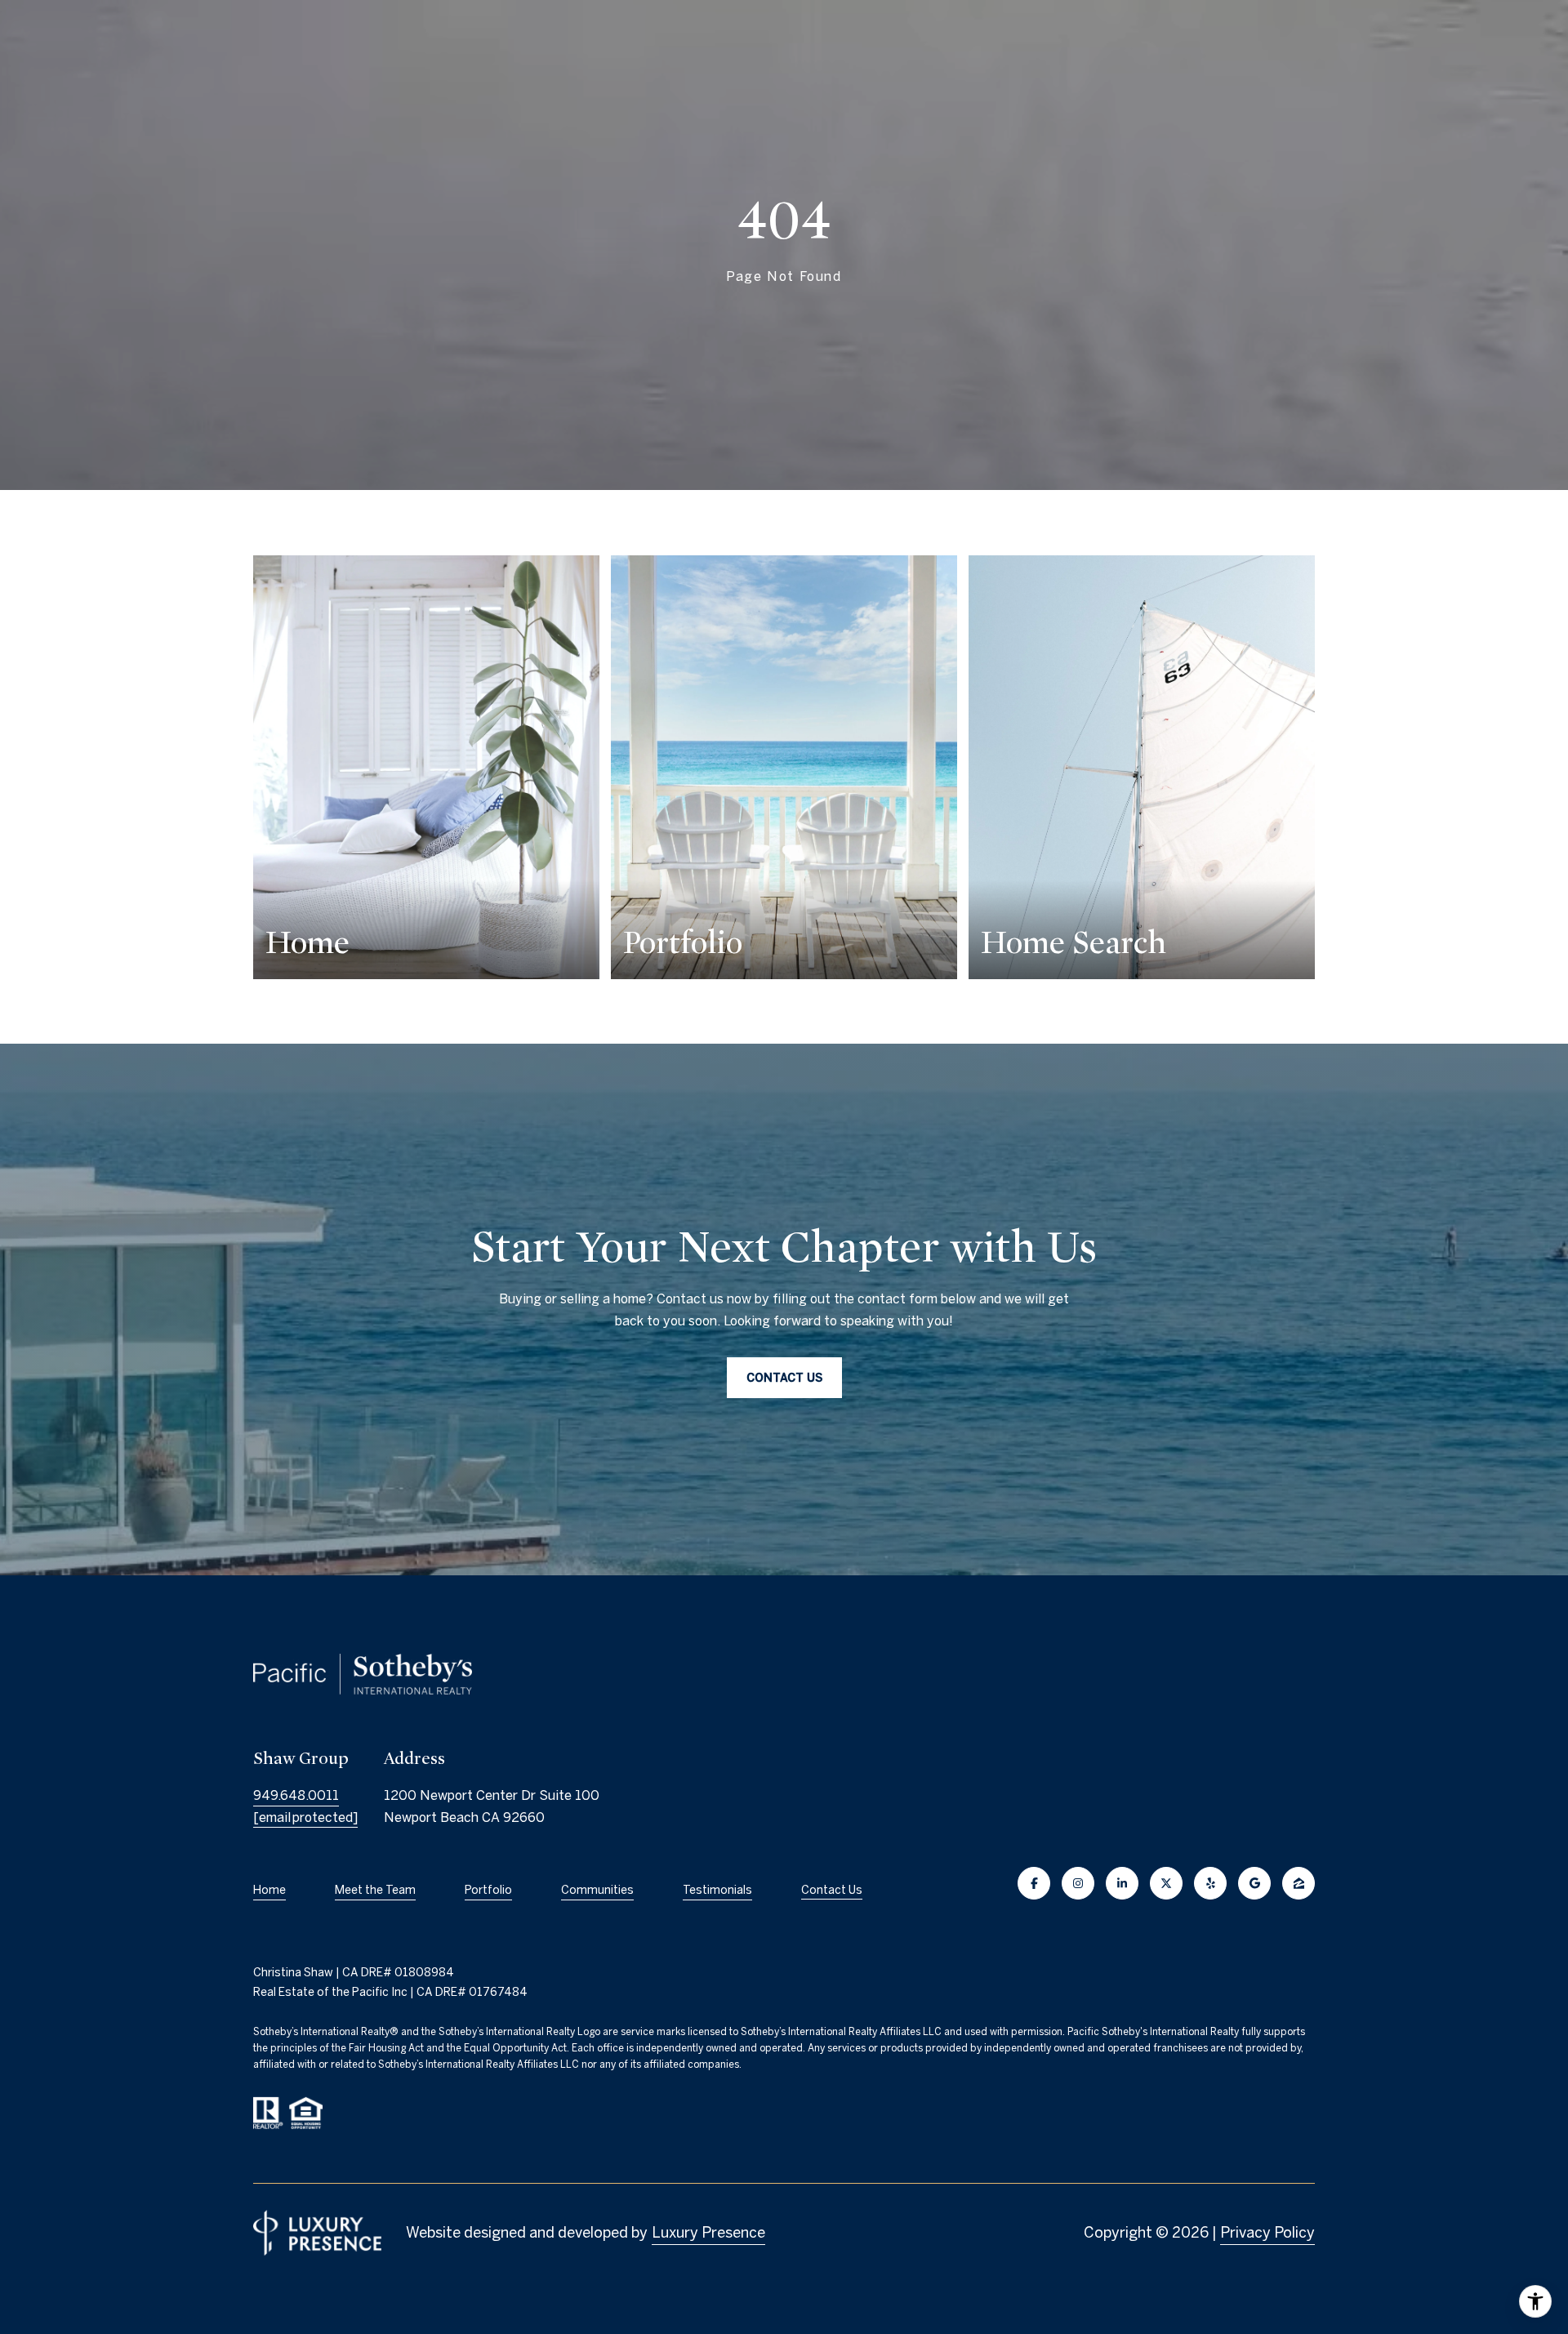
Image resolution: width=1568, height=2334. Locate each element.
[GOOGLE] (1254, 1883)
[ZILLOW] (1298, 1883)
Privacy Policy (1267, 2232)
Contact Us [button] (784, 1378)
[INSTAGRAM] (1078, 1883)
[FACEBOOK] (1034, 1883)
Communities (597, 1890)
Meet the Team (375, 1890)
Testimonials (717, 1890)
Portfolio (488, 1890)
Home (269, 1890)
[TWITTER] (1166, 1883)
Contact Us (832, 1890)
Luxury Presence (708, 2232)
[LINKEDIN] (1122, 1883)
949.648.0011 (296, 1795)
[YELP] (1210, 1883)
